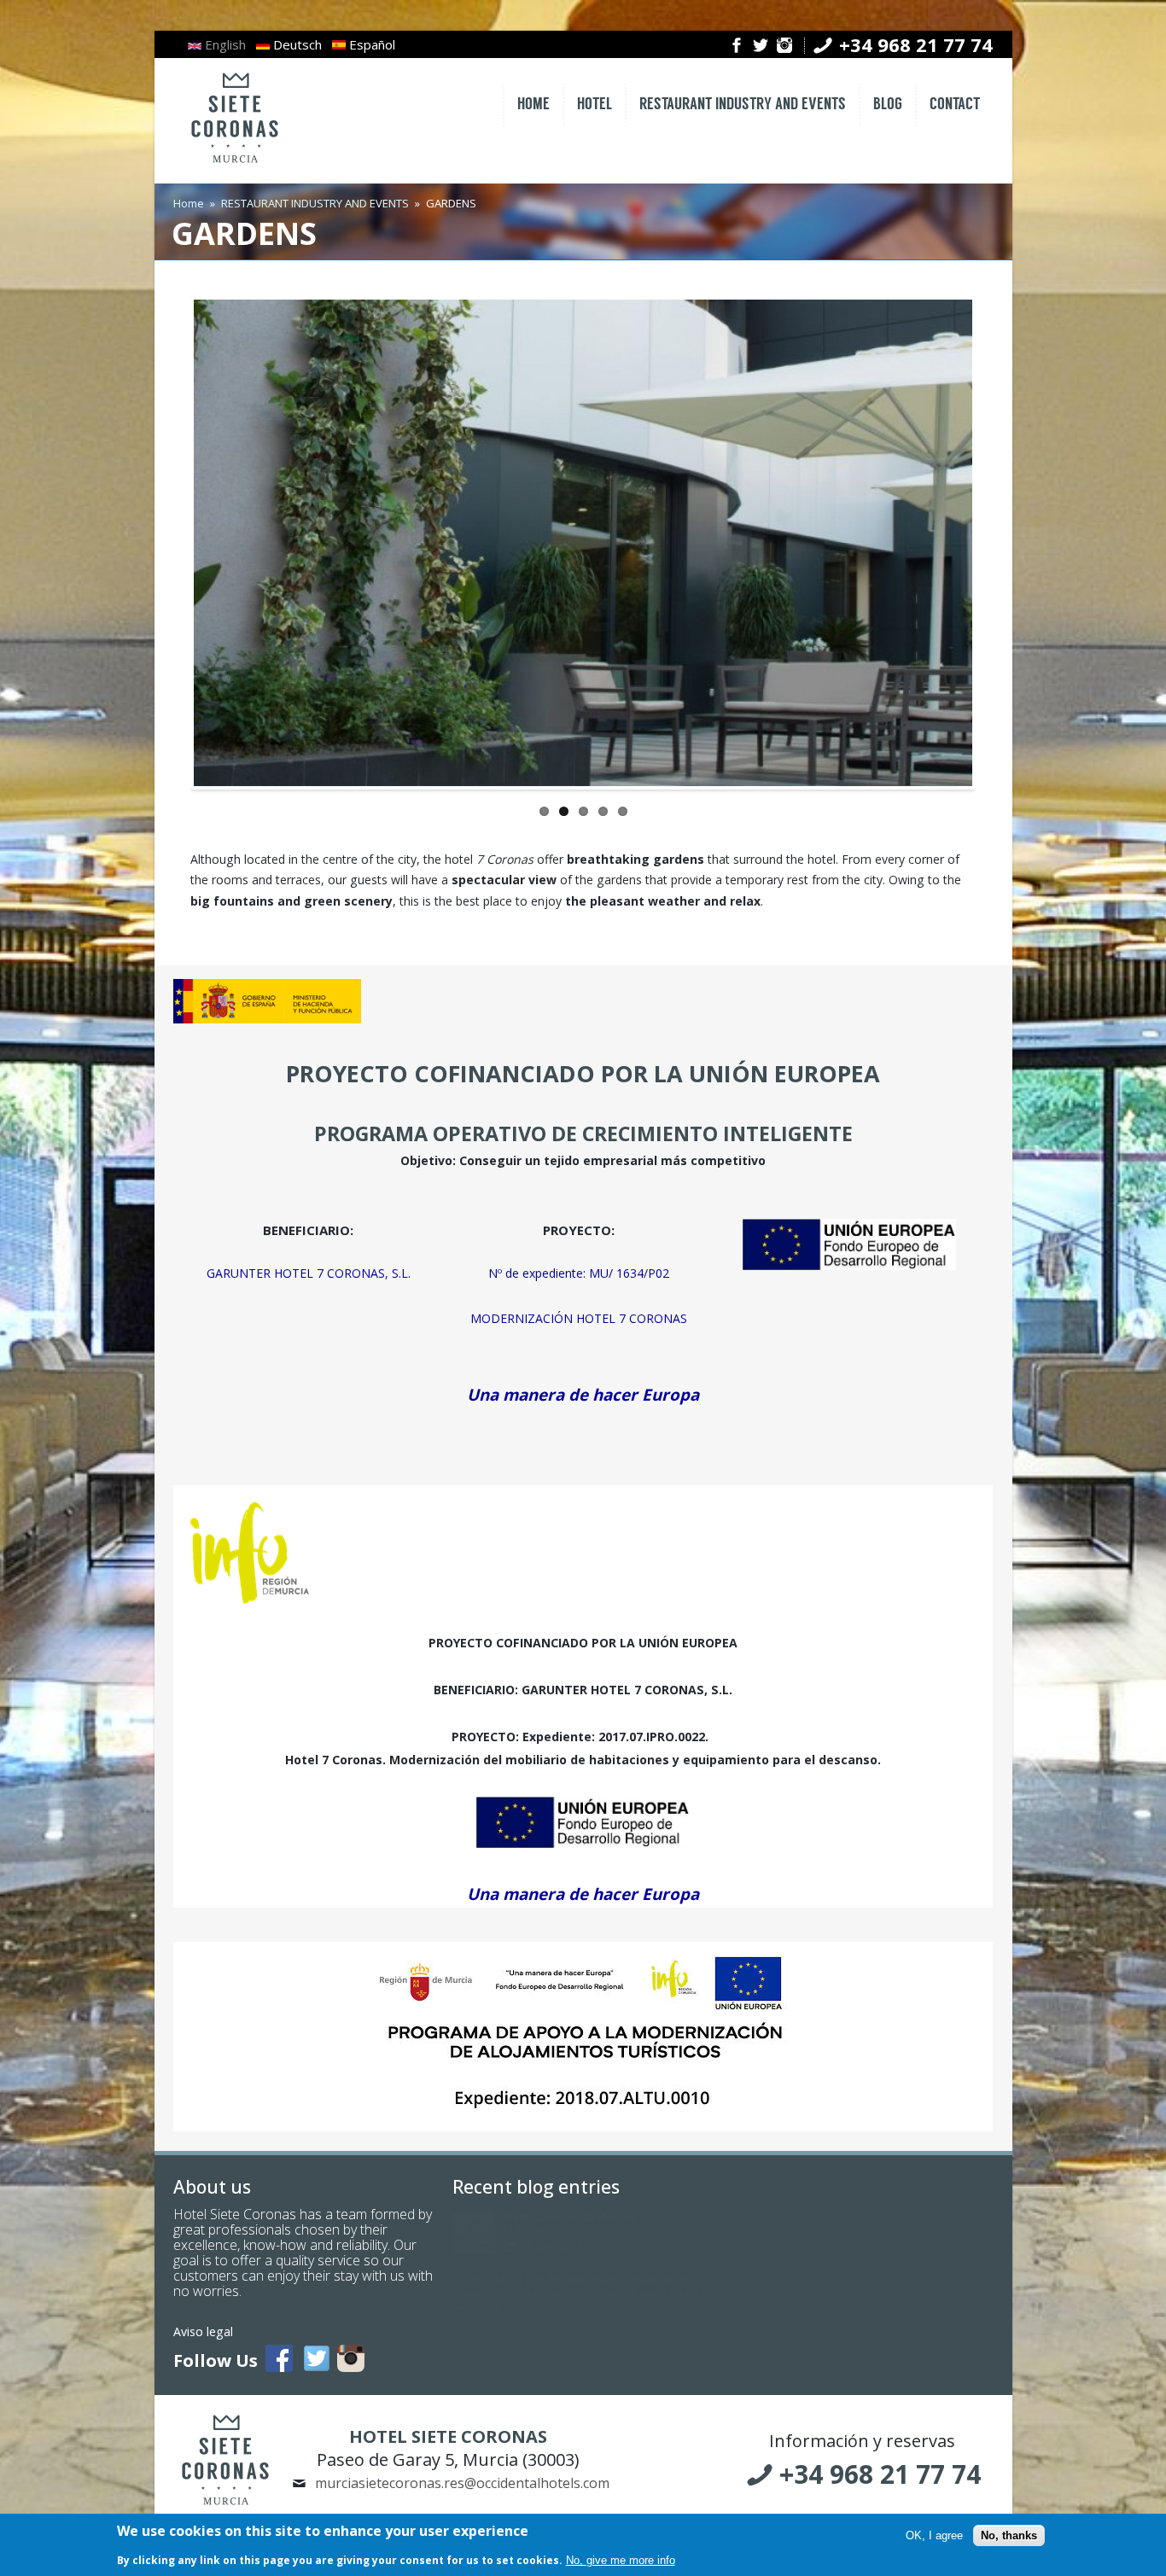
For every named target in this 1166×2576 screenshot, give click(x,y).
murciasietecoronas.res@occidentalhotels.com (462, 2483)
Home (189, 203)
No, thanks (1009, 2535)
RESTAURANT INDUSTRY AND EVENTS (743, 105)
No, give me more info (621, 2560)
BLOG (888, 105)
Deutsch (296, 44)
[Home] (235, 164)
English (224, 44)
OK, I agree (934, 2535)
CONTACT (955, 105)
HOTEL (595, 105)
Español (370, 44)
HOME (533, 105)
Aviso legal (203, 2331)
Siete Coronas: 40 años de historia (570, 2223)
